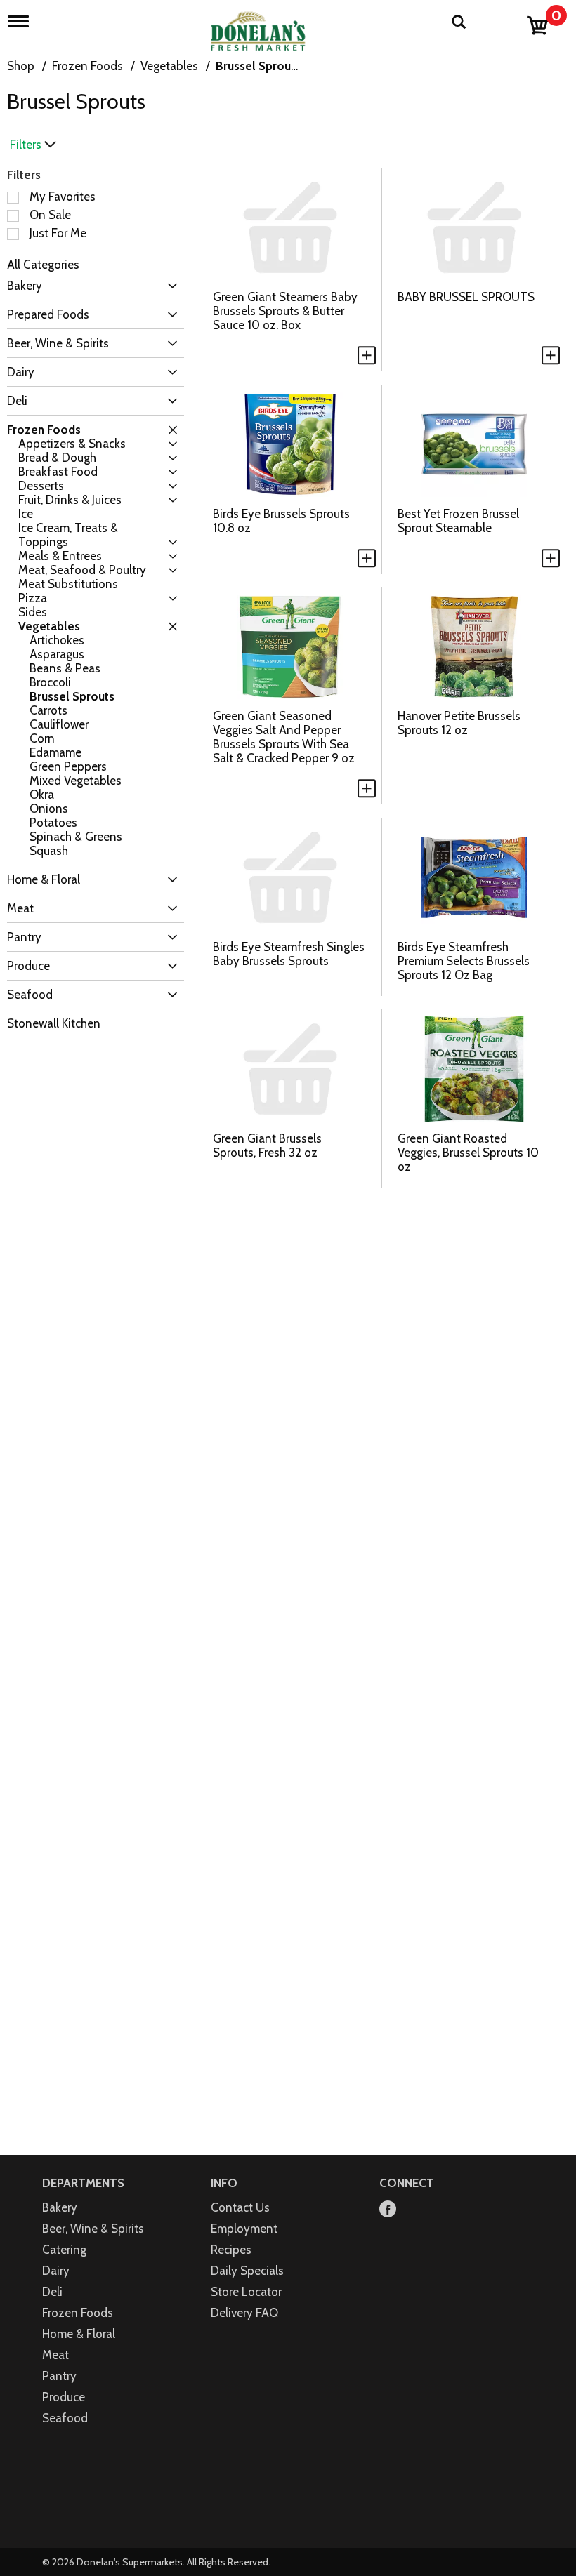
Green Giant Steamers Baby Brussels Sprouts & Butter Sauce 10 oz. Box (285, 311)
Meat (55, 2355)
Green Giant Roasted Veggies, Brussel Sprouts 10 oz (468, 1153)
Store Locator (246, 2292)
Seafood (65, 2418)
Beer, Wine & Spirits (93, 2229)
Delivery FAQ (244, 2313)
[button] (169, 286)
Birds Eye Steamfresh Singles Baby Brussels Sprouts (289, 954)
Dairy (56, 2271)
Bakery (60, 2207)
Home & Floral (79, 2334)
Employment (244, 2229)
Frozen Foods (87, 66)
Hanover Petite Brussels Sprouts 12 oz (459, 723)
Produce (64, 2397)
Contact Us (240, 2207)
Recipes (231, 2250)
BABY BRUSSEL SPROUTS (466, 297)
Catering (64, 2250)
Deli (52, 2292)
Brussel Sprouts (258, 66)
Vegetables (169, 66)
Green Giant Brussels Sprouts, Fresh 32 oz (267, 1146)
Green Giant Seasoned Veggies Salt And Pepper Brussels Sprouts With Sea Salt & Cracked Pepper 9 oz (284, 737)
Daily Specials (247, 2271)
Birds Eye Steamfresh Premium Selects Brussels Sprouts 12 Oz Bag (464, 961)
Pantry (59, 2376)
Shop (21, 66)
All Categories (43, 265)
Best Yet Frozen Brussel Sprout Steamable (458, 521)
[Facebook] (388, 2210)
